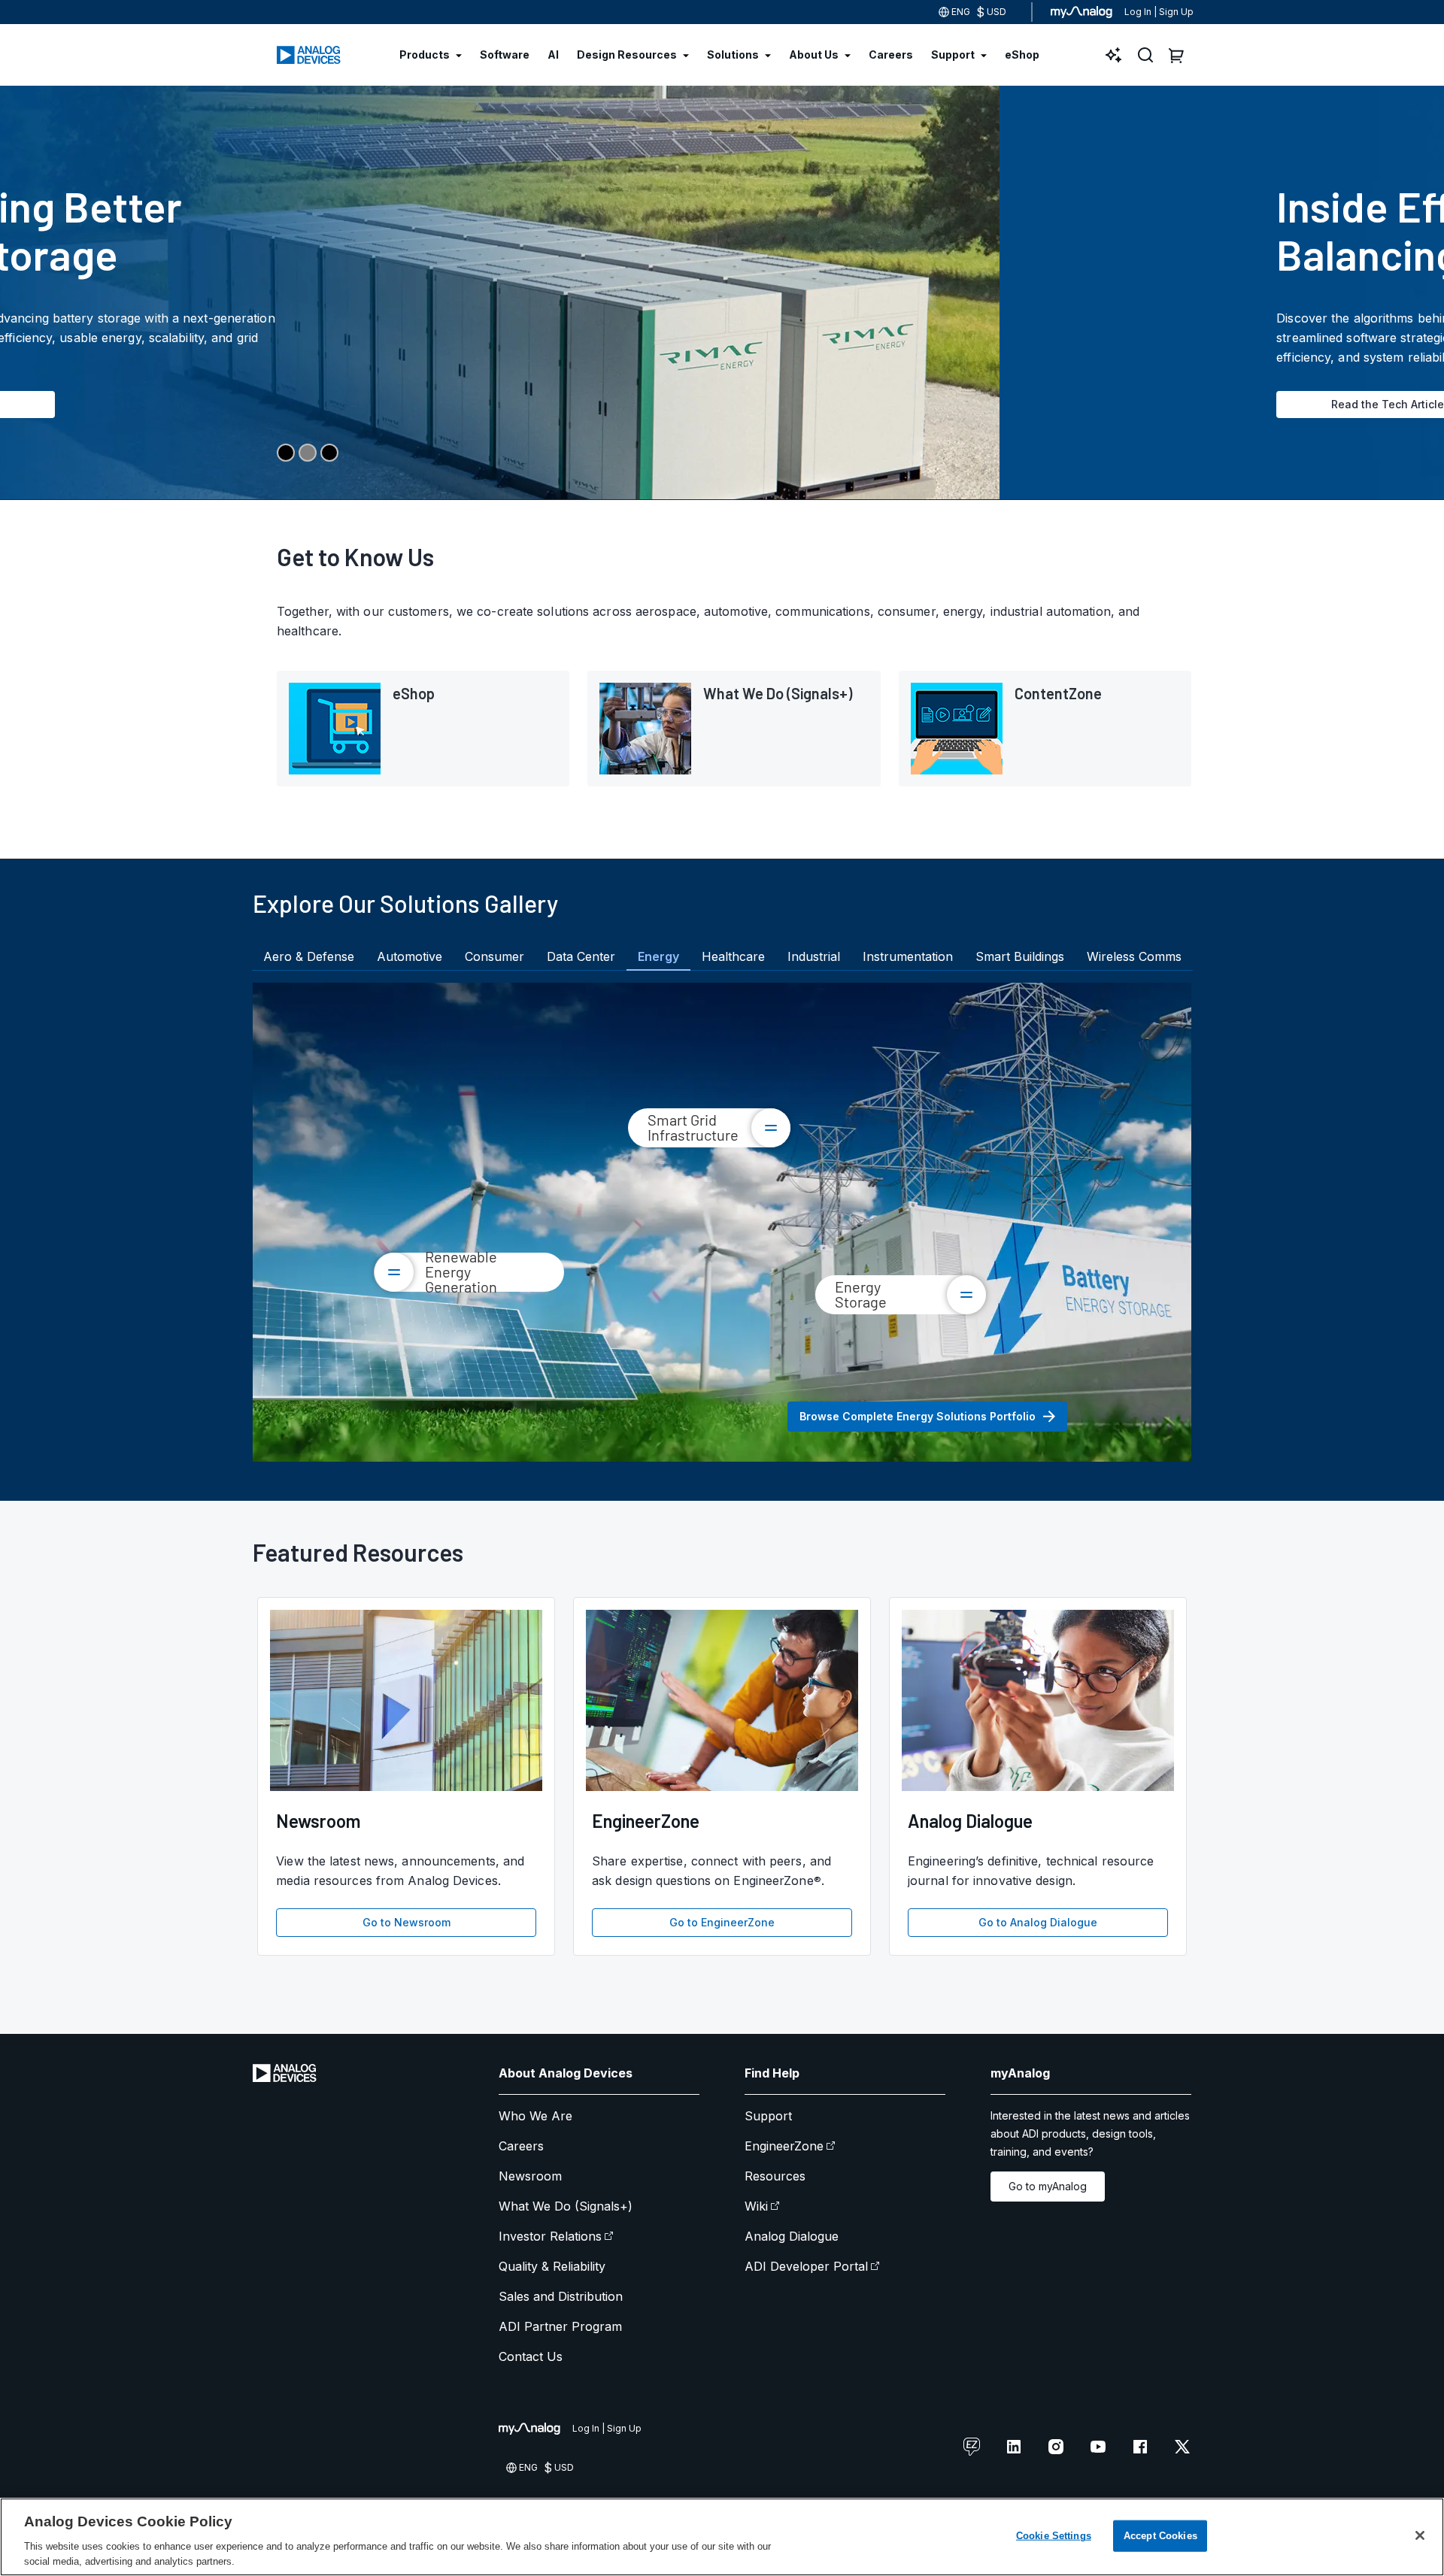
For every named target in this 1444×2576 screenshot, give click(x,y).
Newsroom (530, 2176)
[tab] (309, 956)
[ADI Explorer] (1114, 55)
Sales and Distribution (561, 2296)
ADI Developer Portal (806, 2266)
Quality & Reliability (552, 2266)
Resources (775, 2176)
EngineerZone (784, 2146)
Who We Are (535, 2116)
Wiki (756, 2206)
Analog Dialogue (792, 2236)
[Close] (1420, 2535)
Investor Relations (550, 2236)
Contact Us (531, 2356)
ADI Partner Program (560, 2326)
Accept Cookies (1160, 2536)
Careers (521, 2146)
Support (768, 2116)
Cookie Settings (1054, 2536)
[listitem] (423, 729)
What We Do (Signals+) (566, 2206)
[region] (722, 2537)
